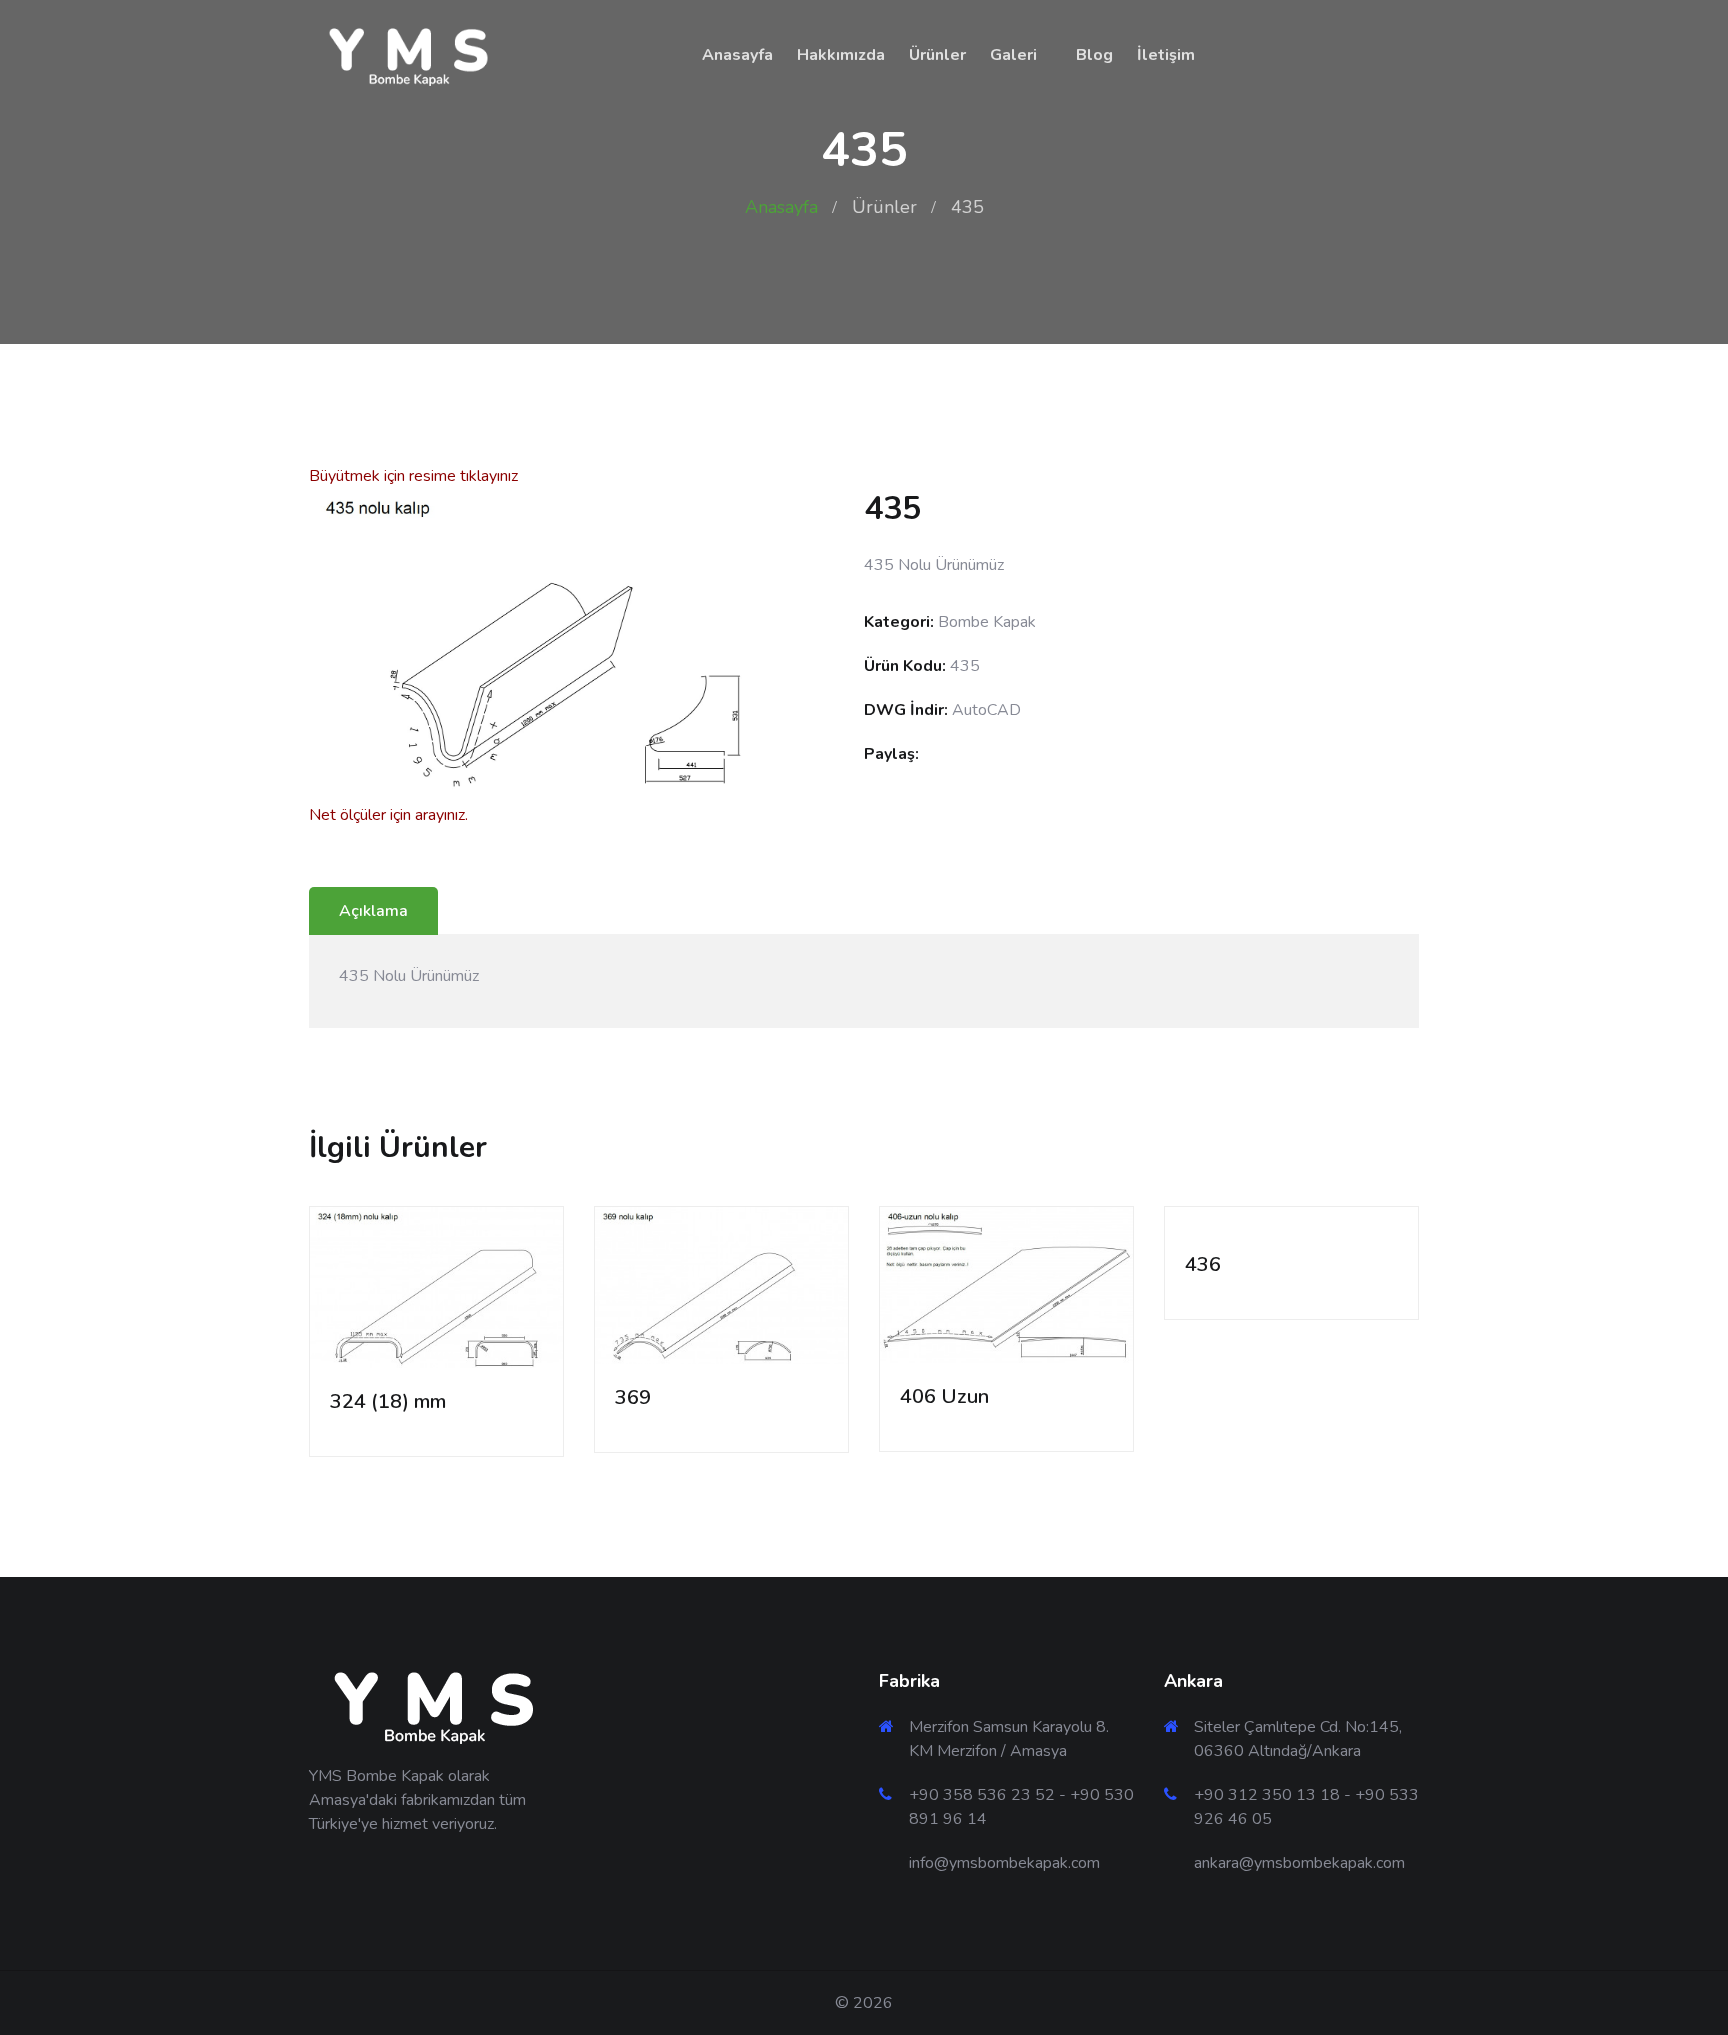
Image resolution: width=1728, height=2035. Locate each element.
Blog (1094, 55)
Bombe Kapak (987, 622)
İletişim (1166, 55)
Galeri (1013, 55)
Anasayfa (737, 55)
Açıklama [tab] (373, 911)
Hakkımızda (841, 55)
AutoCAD (986, 710)
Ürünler (937, 55)
